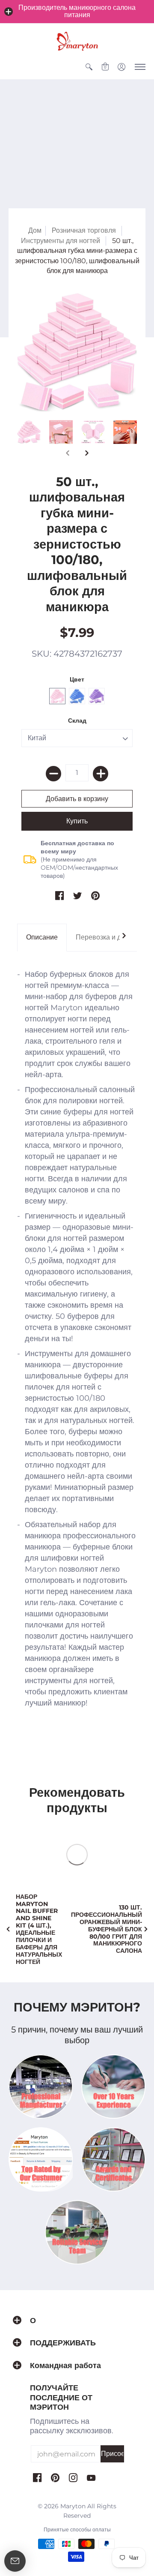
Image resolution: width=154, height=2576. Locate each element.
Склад (77, 721)
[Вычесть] (53, 774)
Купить (77, 821)
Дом (35, 230)
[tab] (42, 938)
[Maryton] (77, 41)
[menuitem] (89, 67)
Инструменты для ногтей (61, 241)
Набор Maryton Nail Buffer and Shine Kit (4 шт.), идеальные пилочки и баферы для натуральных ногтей (39, 1929)
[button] (9, 12)
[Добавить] (101, 774)
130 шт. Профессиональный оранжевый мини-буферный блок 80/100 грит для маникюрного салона (107, 1929)
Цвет (77, 679)
